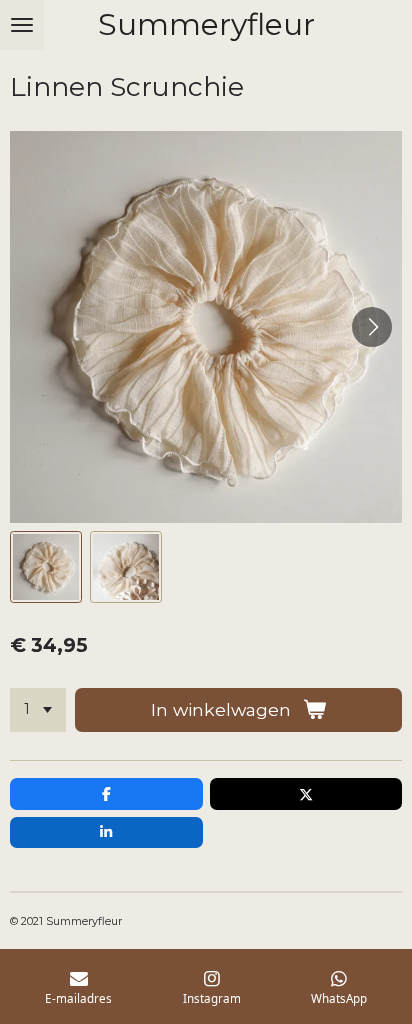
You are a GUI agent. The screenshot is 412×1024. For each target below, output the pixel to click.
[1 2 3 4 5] (38, 710)
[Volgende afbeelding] (372, 327)
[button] (46, 567)
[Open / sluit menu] (22, 25)
